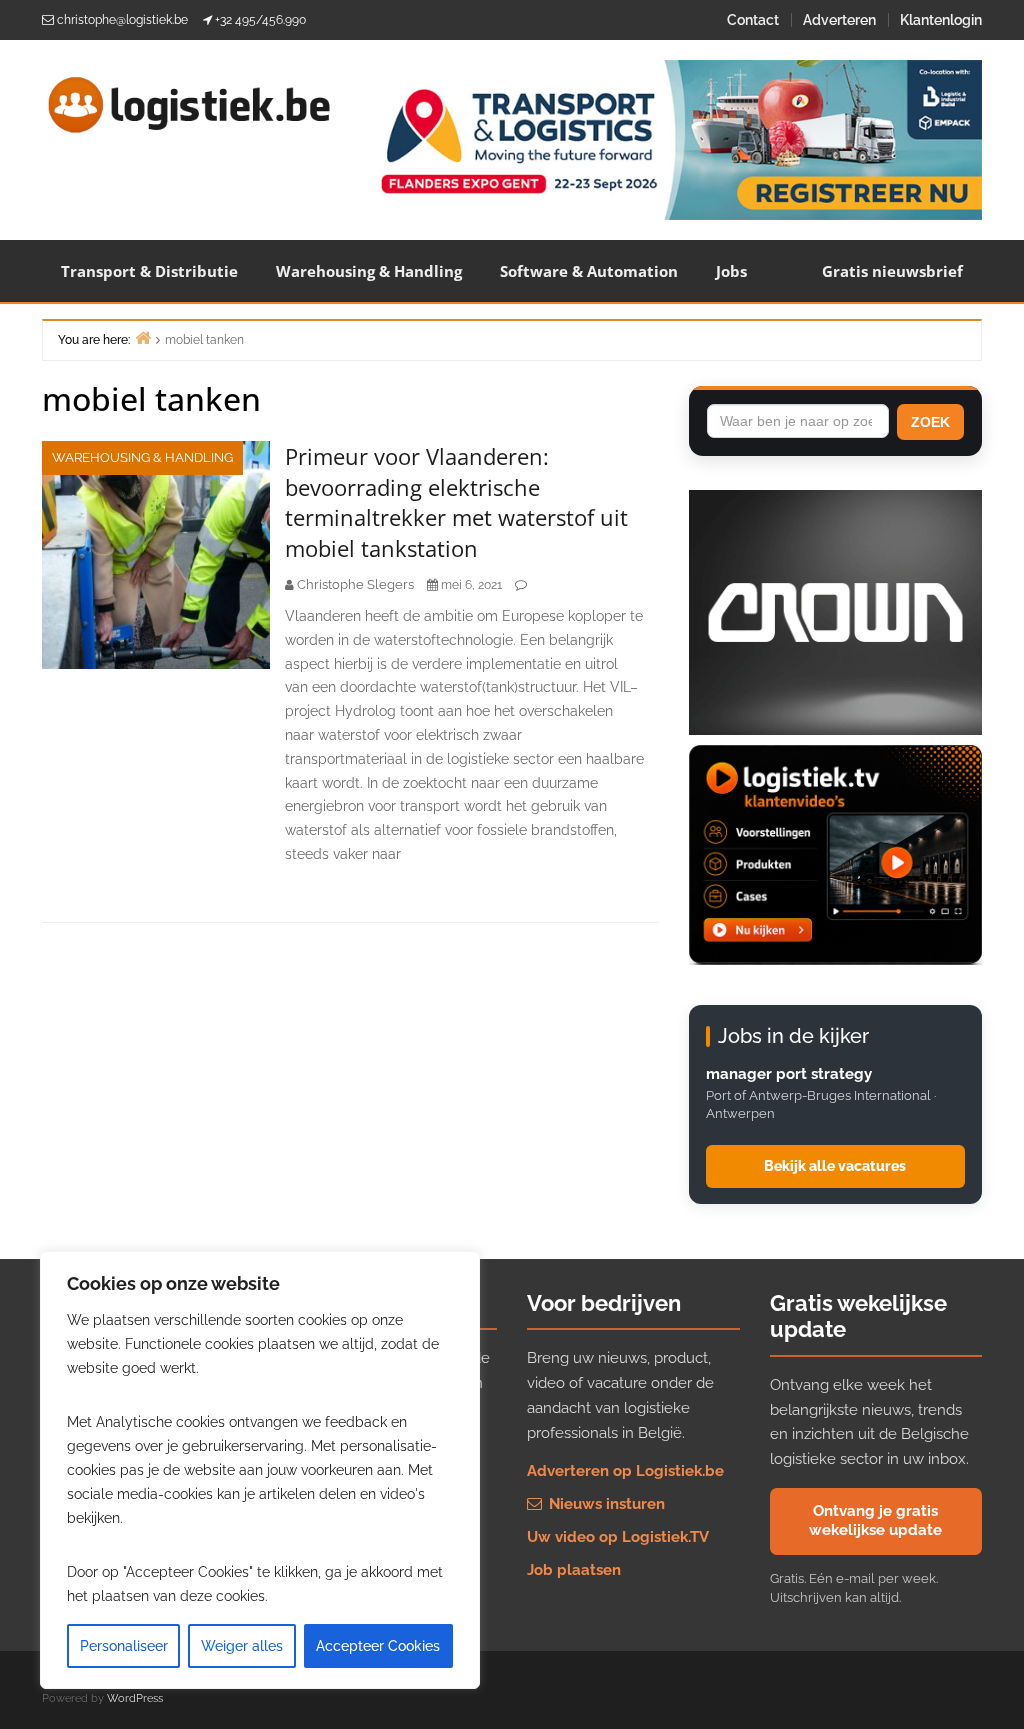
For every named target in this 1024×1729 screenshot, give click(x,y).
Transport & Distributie (149, 271)
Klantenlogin (941, 20)
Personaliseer (124, 1646)
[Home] (143, 337)
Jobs (731, 271)
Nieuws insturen (605, 1504)
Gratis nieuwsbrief (892, 271)
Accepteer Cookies (378, 1646)
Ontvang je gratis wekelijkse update (875, 1521)
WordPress (135, 1698)
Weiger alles (242, 1646)
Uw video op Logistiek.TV (618, 1537)
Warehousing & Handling (369, 271)
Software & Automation (589, 271)
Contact (753, 20)
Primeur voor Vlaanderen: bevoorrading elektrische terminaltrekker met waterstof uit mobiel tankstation (456, 502)
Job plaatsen (574, 1570)
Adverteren (839, 20)
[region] (260, 1470)
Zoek (930, 422)
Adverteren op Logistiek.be (625, 1471)
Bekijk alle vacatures (835, 1166)
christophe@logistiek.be (122, 20)
